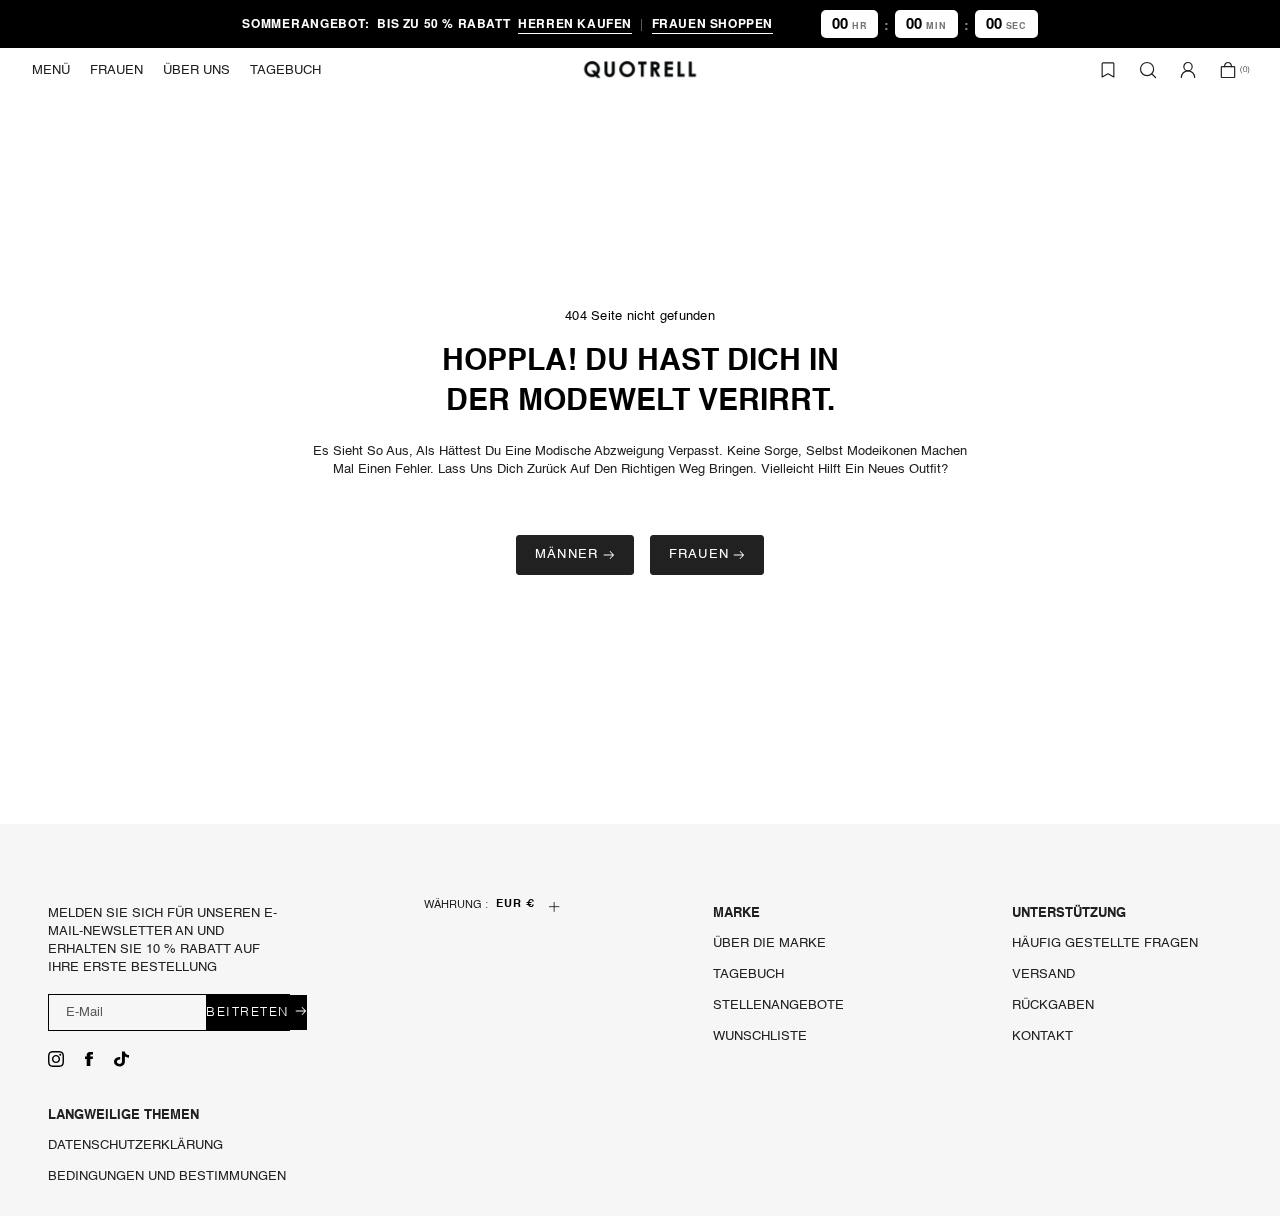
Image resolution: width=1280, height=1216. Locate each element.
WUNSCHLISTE (760, 1036)
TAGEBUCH (748, 974)
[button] (51, 70)
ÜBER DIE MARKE (769, 943)
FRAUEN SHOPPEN (712, 23)
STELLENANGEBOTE (778, 1005)
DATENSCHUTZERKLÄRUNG (135, 1145)
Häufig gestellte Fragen (1105, 943)
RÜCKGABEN (1053, 1005)
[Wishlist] (1108, 70)
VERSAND (1043, 974)
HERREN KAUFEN (575, 23)
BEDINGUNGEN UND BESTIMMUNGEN (167, 1176)
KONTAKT (1042, 1036)
